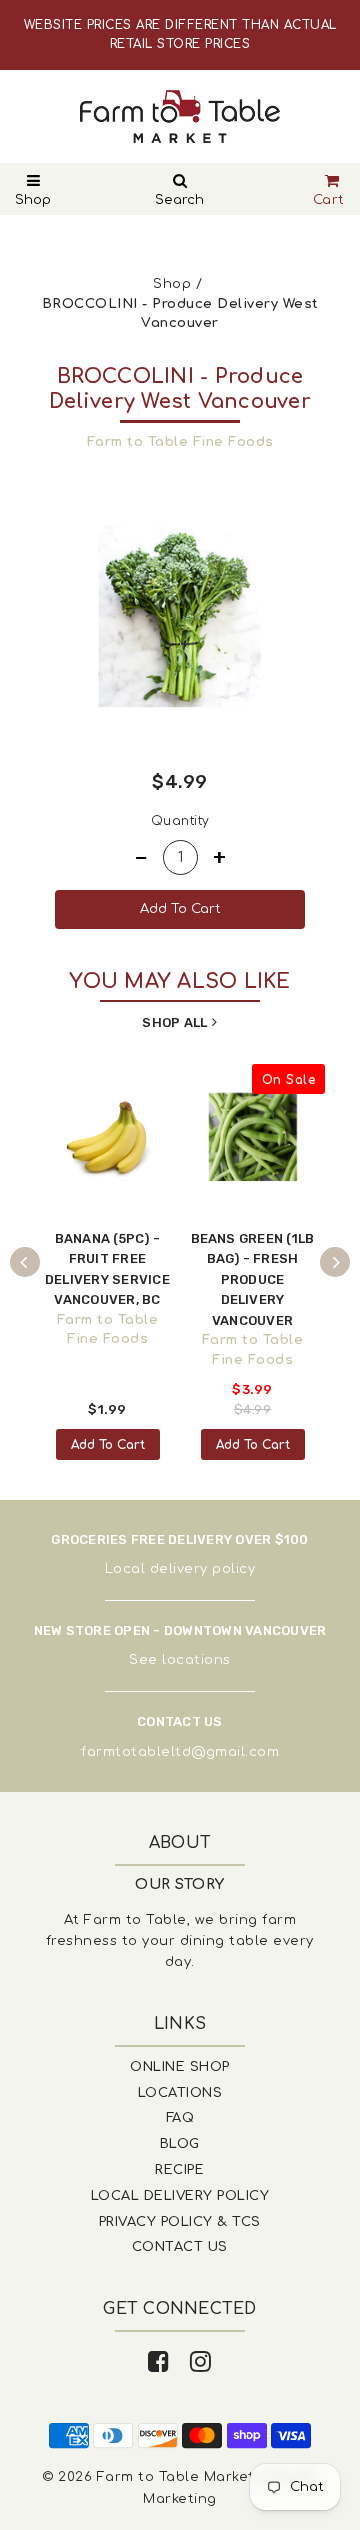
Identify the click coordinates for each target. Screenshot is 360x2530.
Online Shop (180, 2067)
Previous (25, 1262)
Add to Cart (108, 1445)
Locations (180, 2093)
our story (180, 1884)
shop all (174, 1022)
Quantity (180, 821)
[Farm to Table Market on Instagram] (201, 2362)
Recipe (179, 2170)
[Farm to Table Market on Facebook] (159, 2362)
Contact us (180, 2247)
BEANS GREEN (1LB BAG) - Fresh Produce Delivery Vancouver (253, 1279)
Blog (180, 2144)
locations (196, 1660)
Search (179, 200)
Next (335, 1262)
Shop (33, 200)
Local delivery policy (180, 1569)
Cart (329, 200)
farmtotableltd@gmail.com (180, 1752)
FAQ (180, 2118)
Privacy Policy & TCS (180, 2222)
